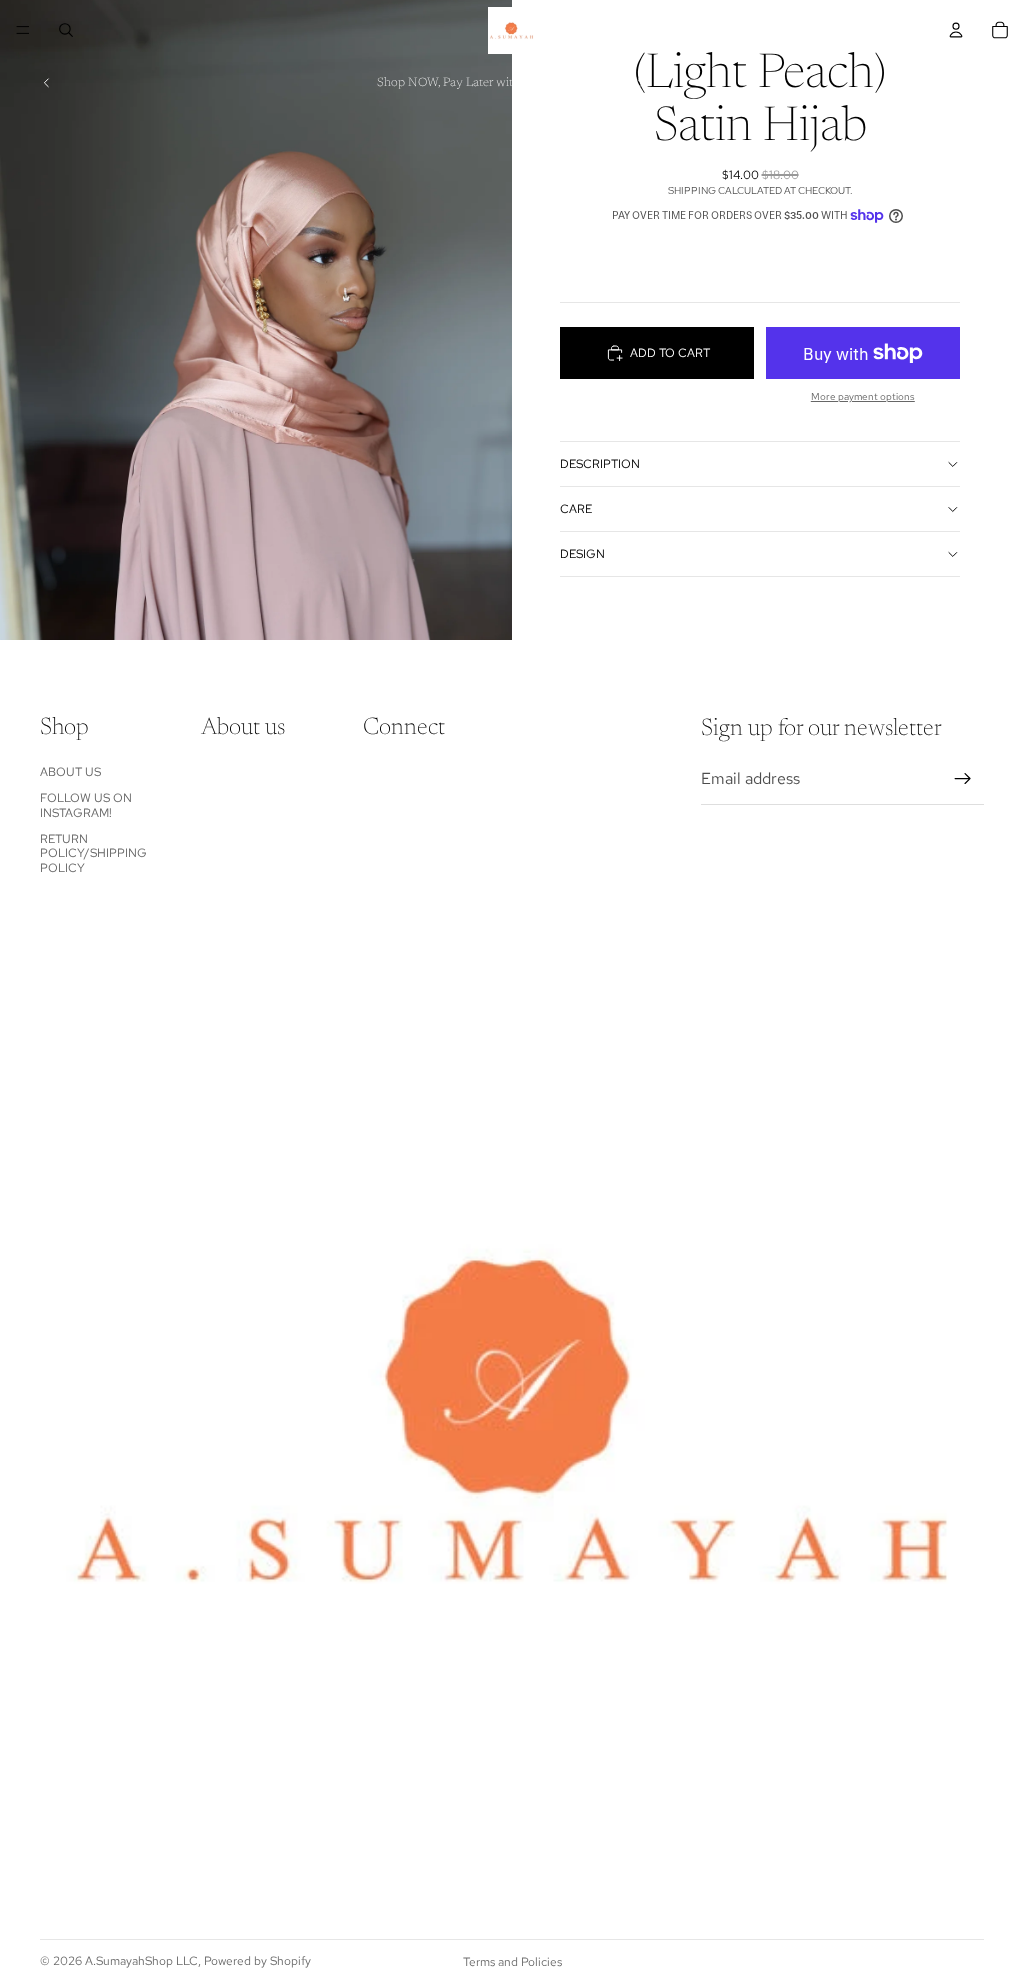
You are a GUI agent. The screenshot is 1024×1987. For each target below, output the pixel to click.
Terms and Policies (512, 1962)
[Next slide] (962, 83)
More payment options (863, 396)
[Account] (956, 30)
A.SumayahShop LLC (141, 1961)
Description (600, 464)
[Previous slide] (47, 83)
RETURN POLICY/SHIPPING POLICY (93, 853)
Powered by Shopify (257, 1961)
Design (582, 554)
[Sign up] (963, 779)
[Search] (66, 30)
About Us (70, 772)
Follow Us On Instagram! (86, 805)
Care (576, 509)
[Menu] (23, 30)
